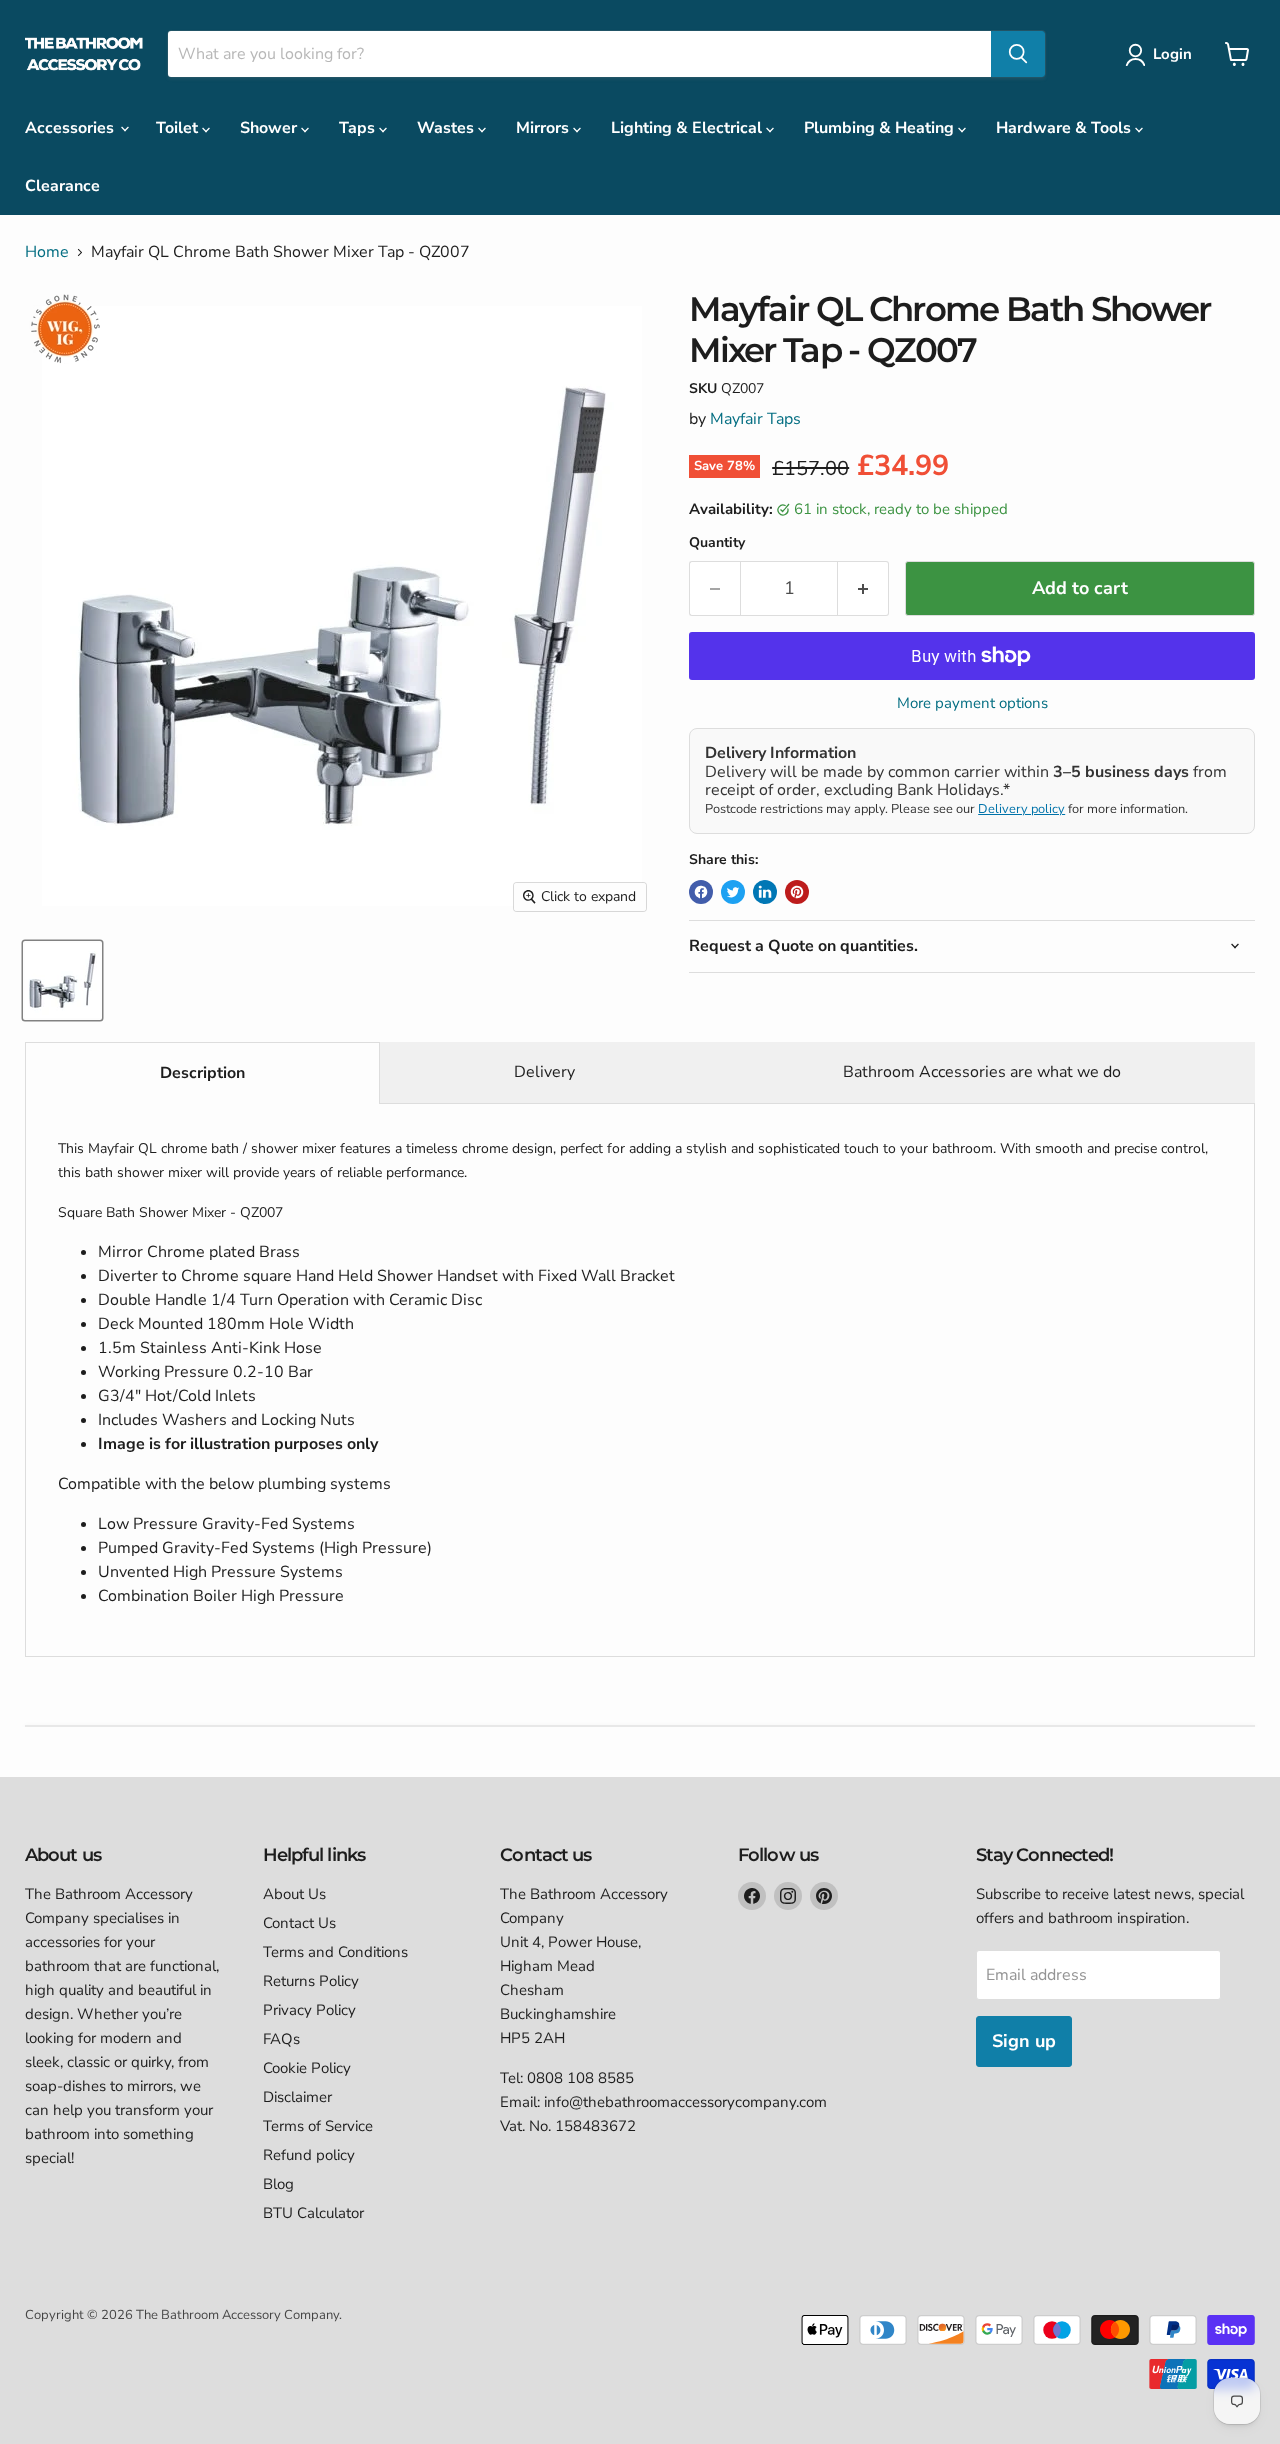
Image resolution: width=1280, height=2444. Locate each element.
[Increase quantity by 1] (863, 588)
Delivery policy (1021, 809)
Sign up (1024, 2041)
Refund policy (309, 2155)
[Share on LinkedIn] (765, 892)
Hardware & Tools (1065, 128)
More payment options (972, 703)
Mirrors (544, 128)
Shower (270, 128)
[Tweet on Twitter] (733, 892)
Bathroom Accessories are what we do (982, 1072)
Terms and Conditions (335, 1952)
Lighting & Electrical (688, 128)
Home (47, 252)
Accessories (71, 128)
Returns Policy (311, 1981)
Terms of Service (318, 2126)
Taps (359, 128)
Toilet (179, 128)
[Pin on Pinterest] (797, 892)
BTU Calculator (313, 2213)
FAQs (281, 2039)
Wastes (447, 128)
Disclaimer (297, 2097)
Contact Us (299, 1923)
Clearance (62, 186)
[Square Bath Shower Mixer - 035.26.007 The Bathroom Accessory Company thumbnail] (62, 980)
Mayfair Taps (755, 419)
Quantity (717, 543)
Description (202, 1073)
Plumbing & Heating (881, 128)
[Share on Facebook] (701, 892)
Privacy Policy (309, 2010)
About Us (294, 1894)
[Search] (1018, 54)
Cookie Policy (307, 2068)
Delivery (544, 1072)
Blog (278, 2184)
